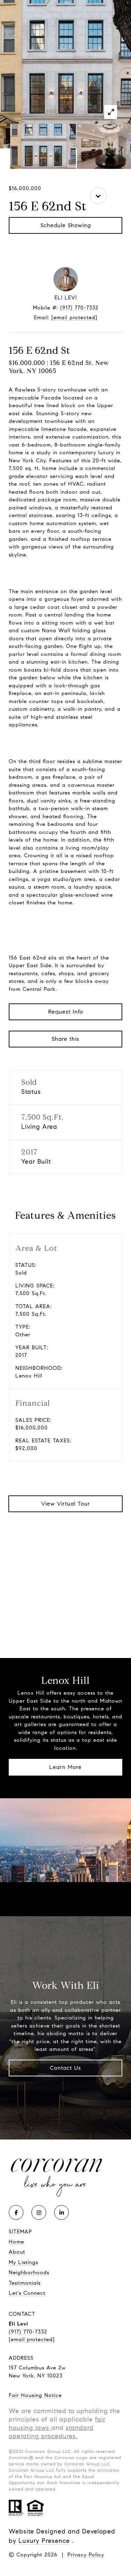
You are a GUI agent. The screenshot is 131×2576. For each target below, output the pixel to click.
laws (41, 2428)
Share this (65, 1039)
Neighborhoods (29, 2272)
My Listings (23, 2262)
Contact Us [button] (65, 2068)
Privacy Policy (86, 2555)
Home (16, 2242)
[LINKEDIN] (61, 2212)
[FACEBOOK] (16, 2212)
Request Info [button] (66, 1012)
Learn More (65, 1767)
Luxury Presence (44, 2541)
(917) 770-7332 (79, 308)
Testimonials (25, 2283)
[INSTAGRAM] (39, 2212)
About (17, 2252)
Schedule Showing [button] (66, 225)
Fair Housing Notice (35, 2395)
